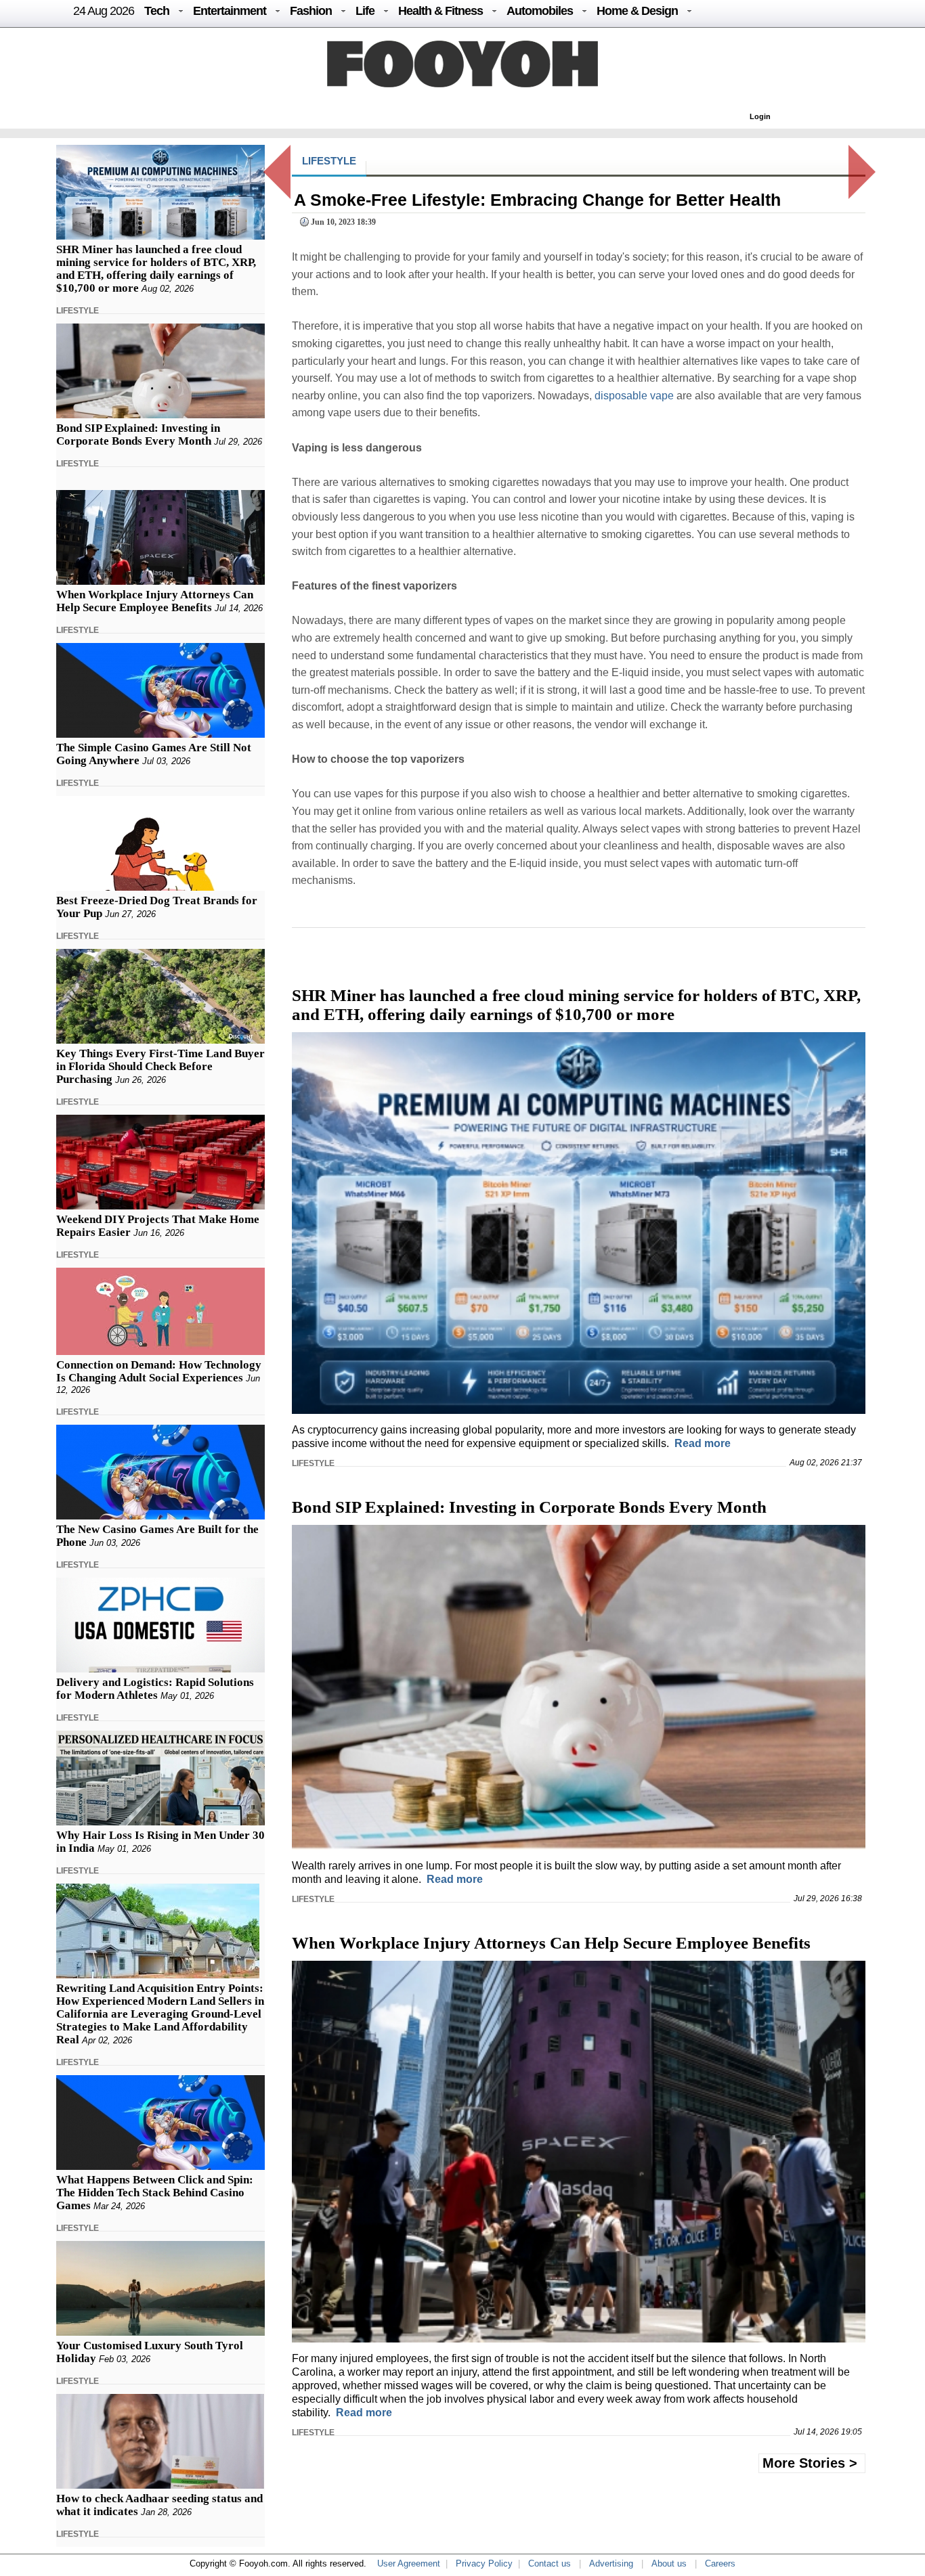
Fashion (311, 11)
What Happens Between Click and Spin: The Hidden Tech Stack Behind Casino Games (155, 2193)
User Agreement (409, 2563)
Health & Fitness (440, 11)
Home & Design (637, 11)
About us (669, 2563)
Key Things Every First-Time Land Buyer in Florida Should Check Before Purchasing (160, 1066)
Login (760, 116)
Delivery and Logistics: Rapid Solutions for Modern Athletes (155, 1689)
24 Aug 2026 (104, 11)
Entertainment (230, 11)
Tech (157, 11)
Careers (720, 2563)
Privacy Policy (484, 2563)
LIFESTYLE (78, 311)
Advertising (611, 2563)
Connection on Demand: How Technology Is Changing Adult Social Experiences (159, 1371)
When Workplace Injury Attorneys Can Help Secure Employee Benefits (155, 601)
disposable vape (634, 396)
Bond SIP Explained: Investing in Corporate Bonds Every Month (138, 435)
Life (365, 11)
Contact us (550, 2563)
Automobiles (540, 11)
